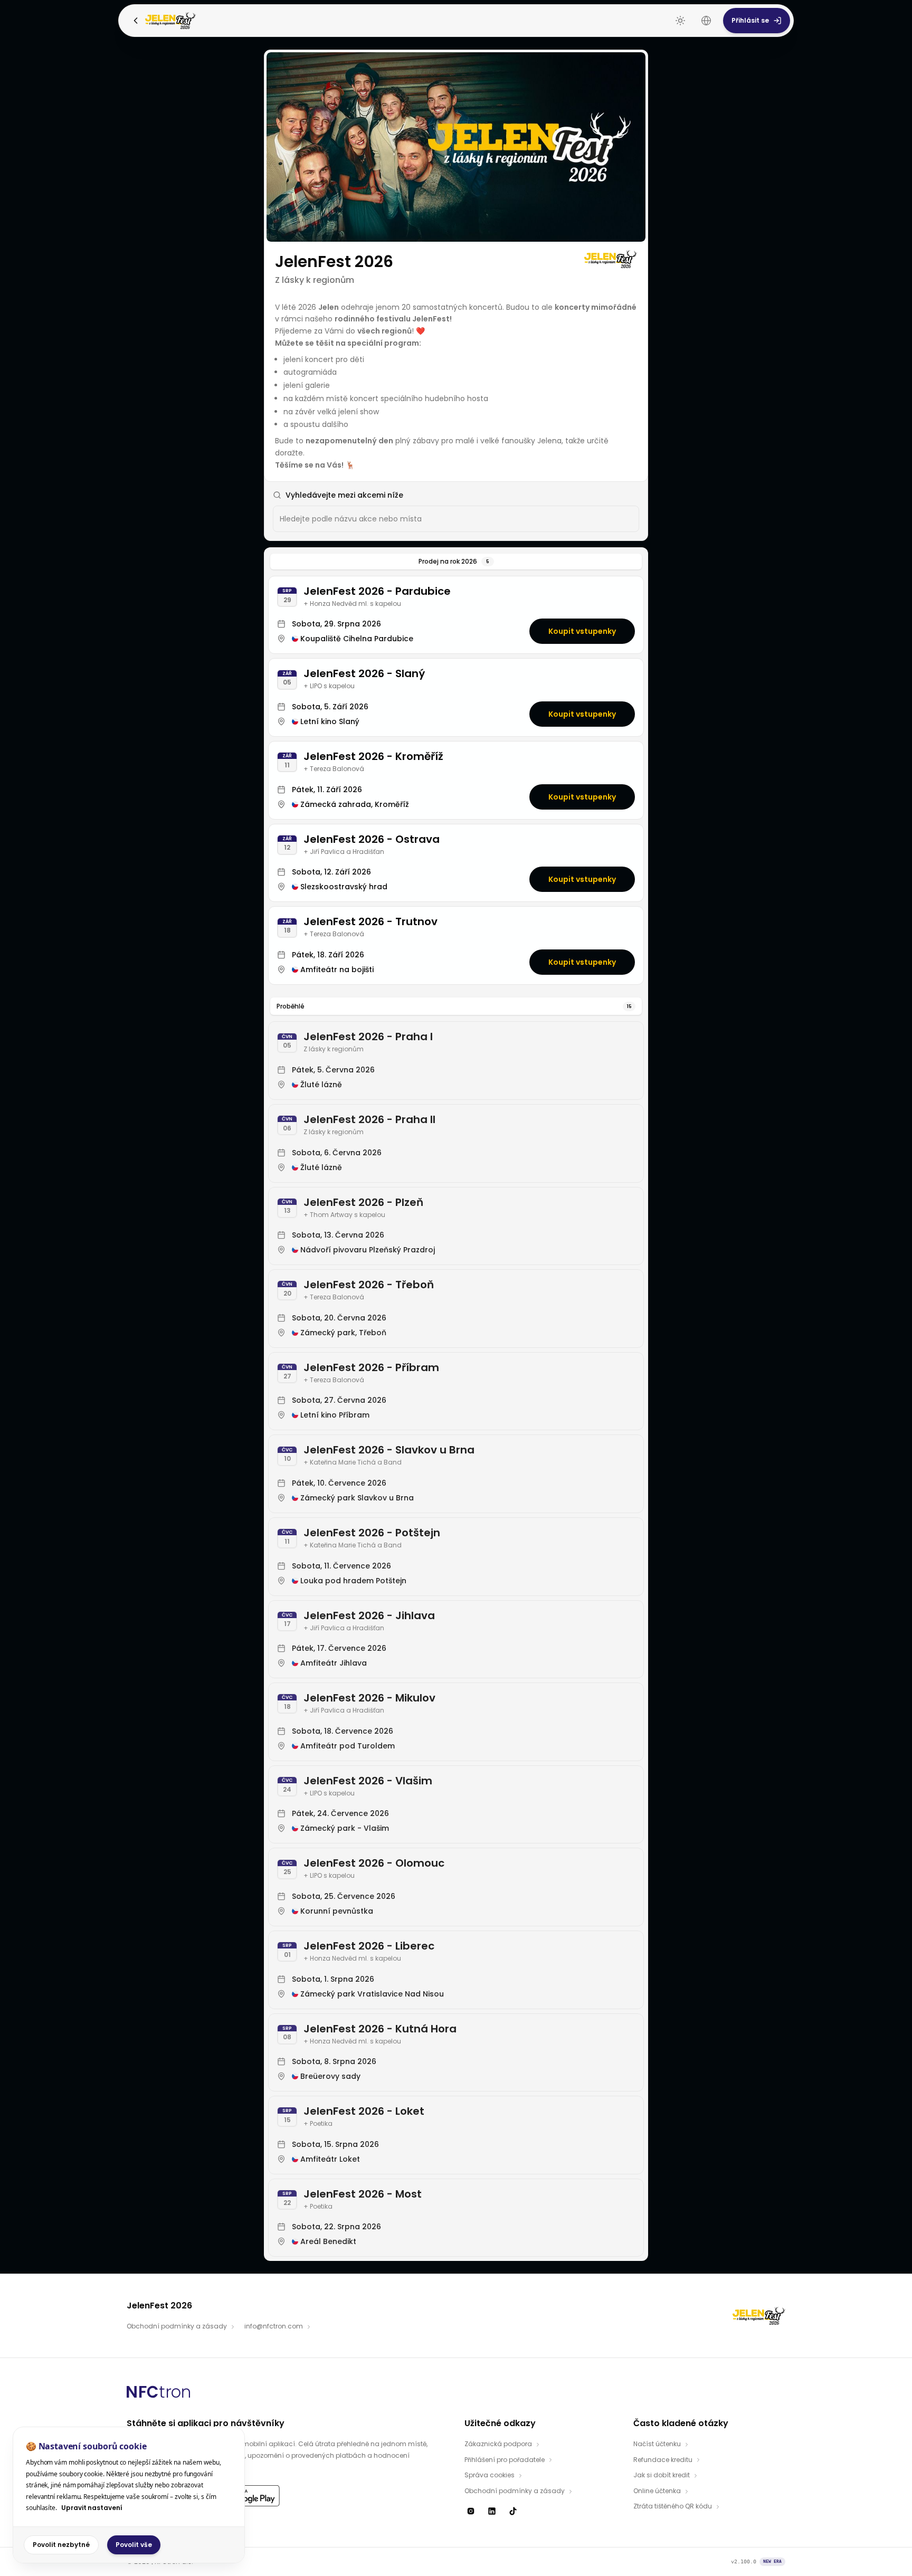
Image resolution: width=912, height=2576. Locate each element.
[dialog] (129, 2495)
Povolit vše (134, 2545)
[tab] (456, 562)
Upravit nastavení (92, 2508)
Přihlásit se (750, 20)
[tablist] (456, 562)
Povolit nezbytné (61, 2545)
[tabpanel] (456, 1416)
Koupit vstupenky (582, 631)
